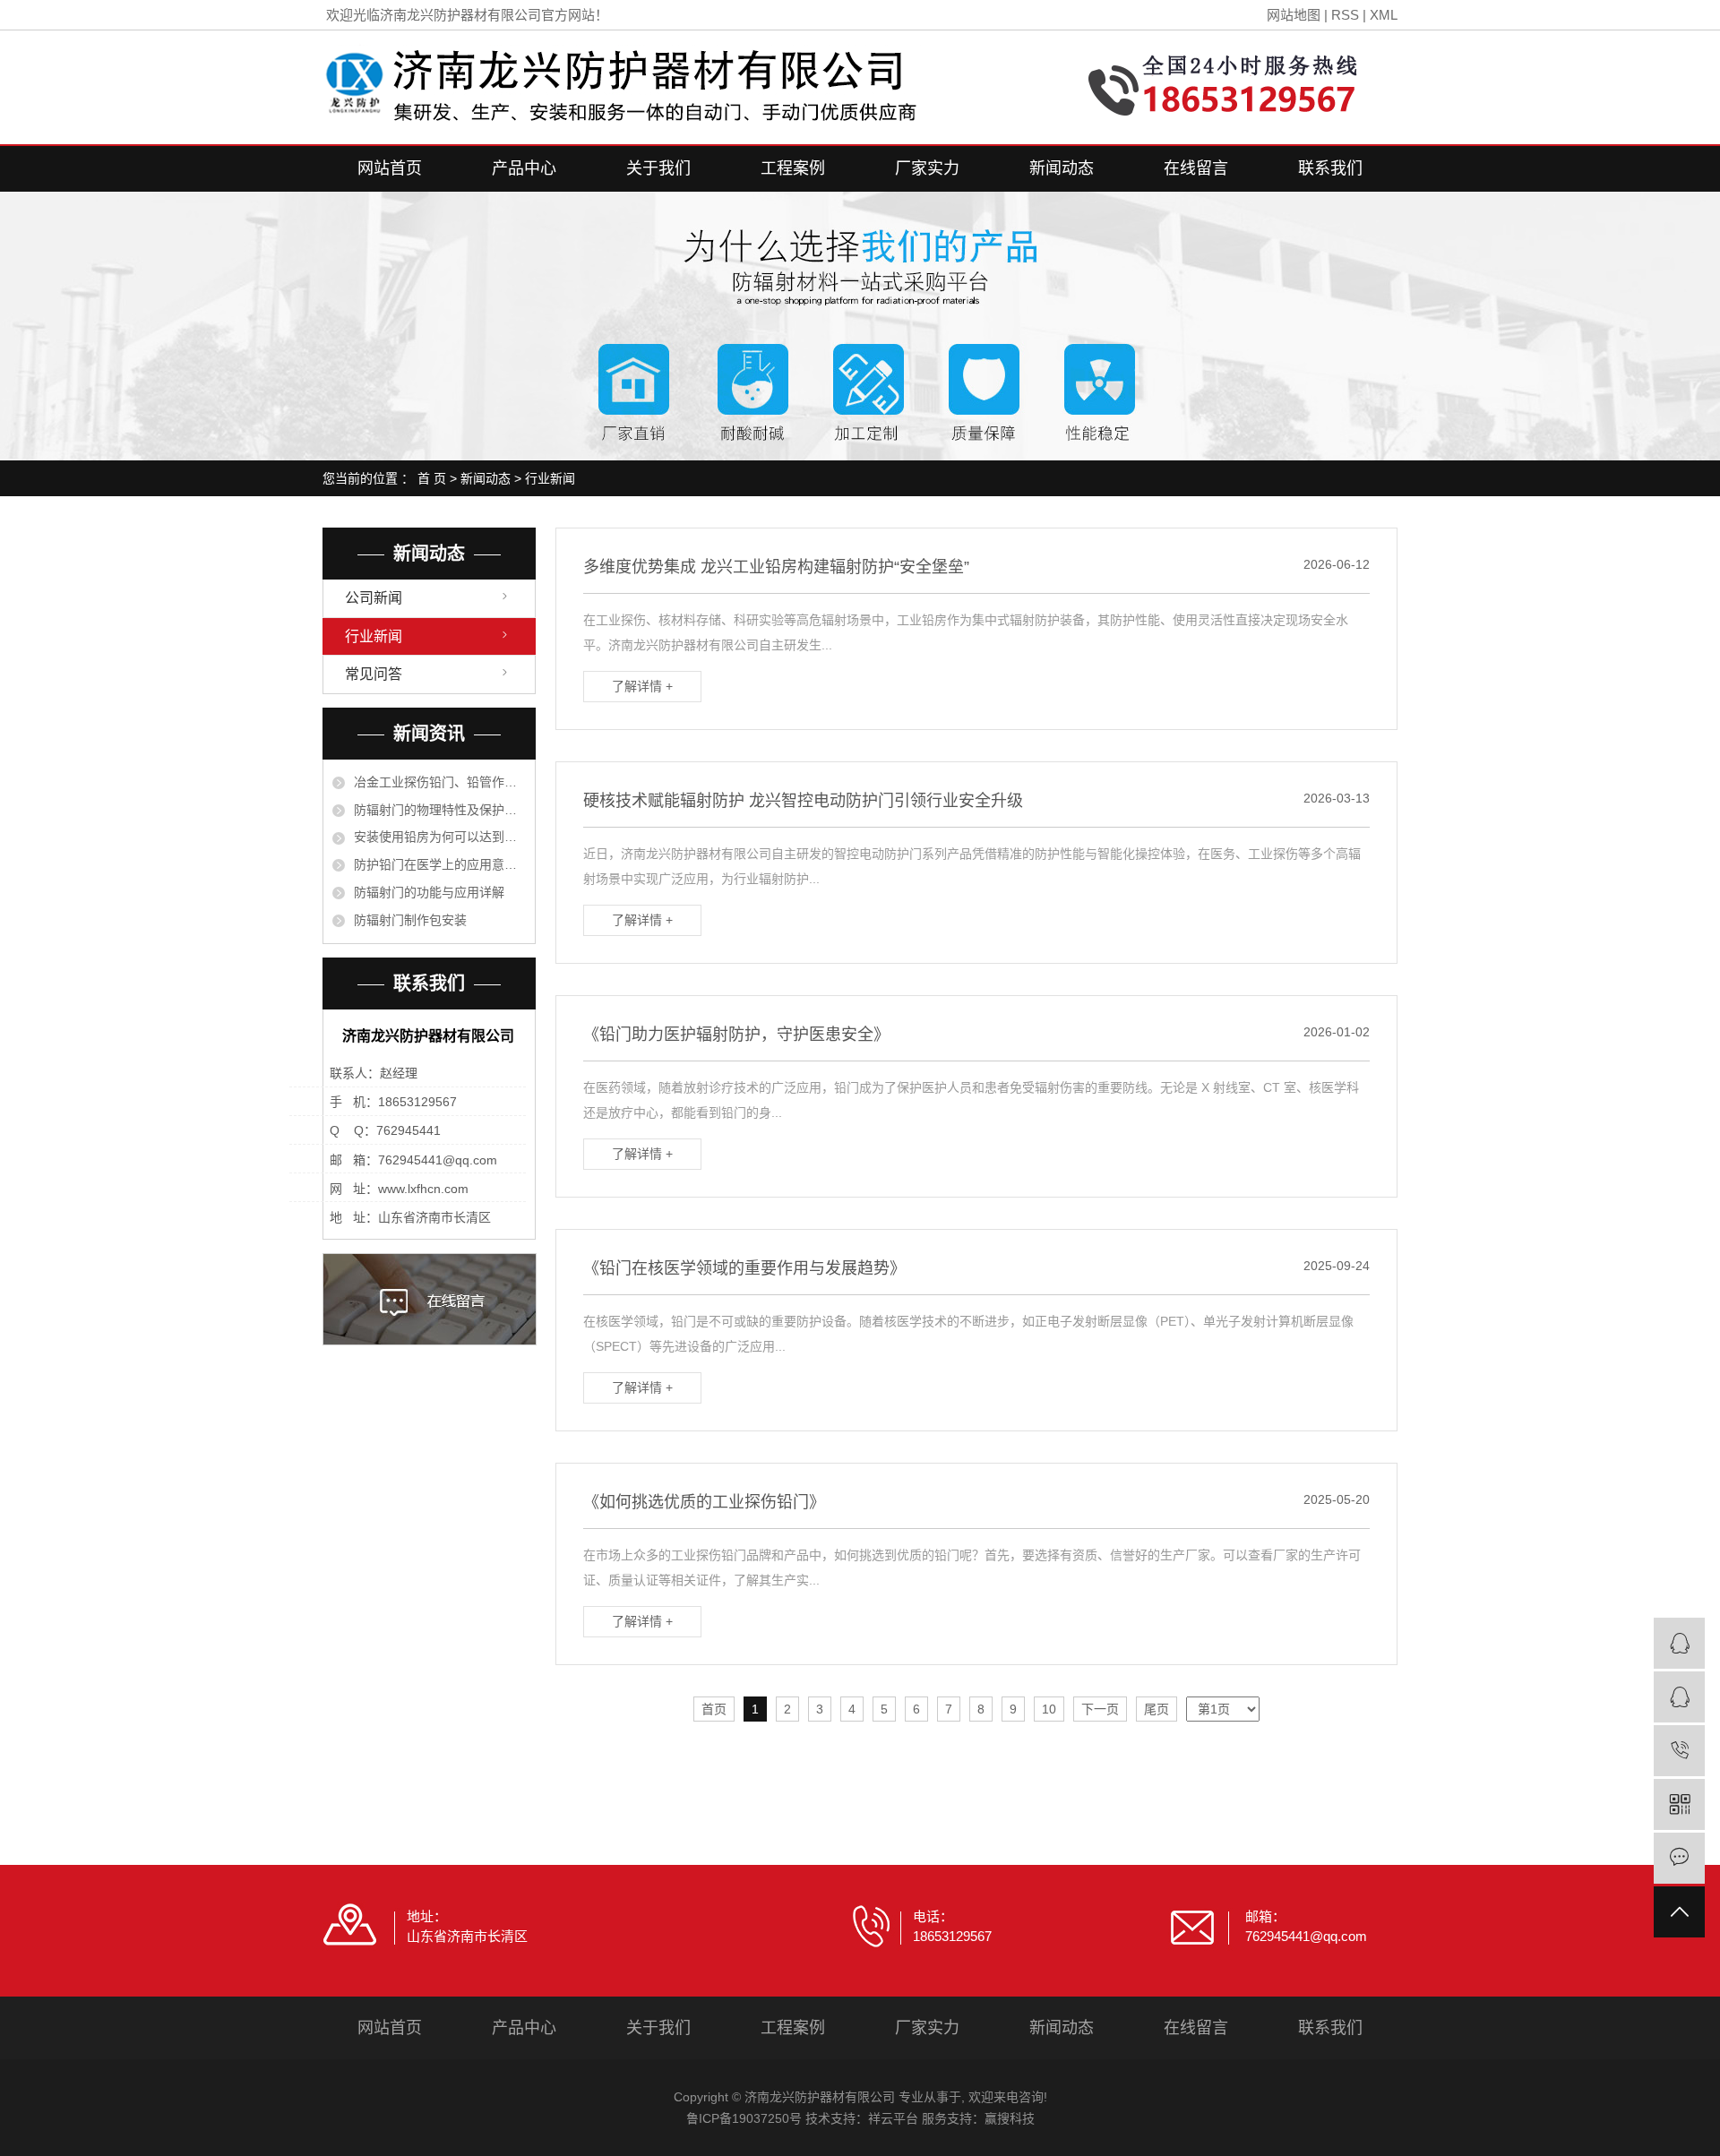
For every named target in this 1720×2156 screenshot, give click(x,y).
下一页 (1100, 1709)
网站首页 (390, 168)
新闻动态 (1062, 168)
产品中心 (524, 168)
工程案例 (793, 168)
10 (1049, 1709)
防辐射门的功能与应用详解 (429, 892)
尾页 (1157, 1709)
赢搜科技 (1010, 2118)
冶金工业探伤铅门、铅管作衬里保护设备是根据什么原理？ (440, 782)
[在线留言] (1679, 1858)
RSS (1345, 15)
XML (1384, 15)
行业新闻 (550, 478)
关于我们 (658, 168)
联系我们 (1330, 168)
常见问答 (374, 674)
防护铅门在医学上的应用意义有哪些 (440, 864)
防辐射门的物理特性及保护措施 (440, 810)
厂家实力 (927, 168)
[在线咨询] (1679, 1643)
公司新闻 (374, 598)
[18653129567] (1679, 1751)
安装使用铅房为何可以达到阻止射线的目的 (440, 837)
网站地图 (1294, 15)
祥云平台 (893, 2118)
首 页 (432, 478)
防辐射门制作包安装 (410, 920)
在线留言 (1196, 168)
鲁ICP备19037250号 (744, 2118)
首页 (714, 1709)
